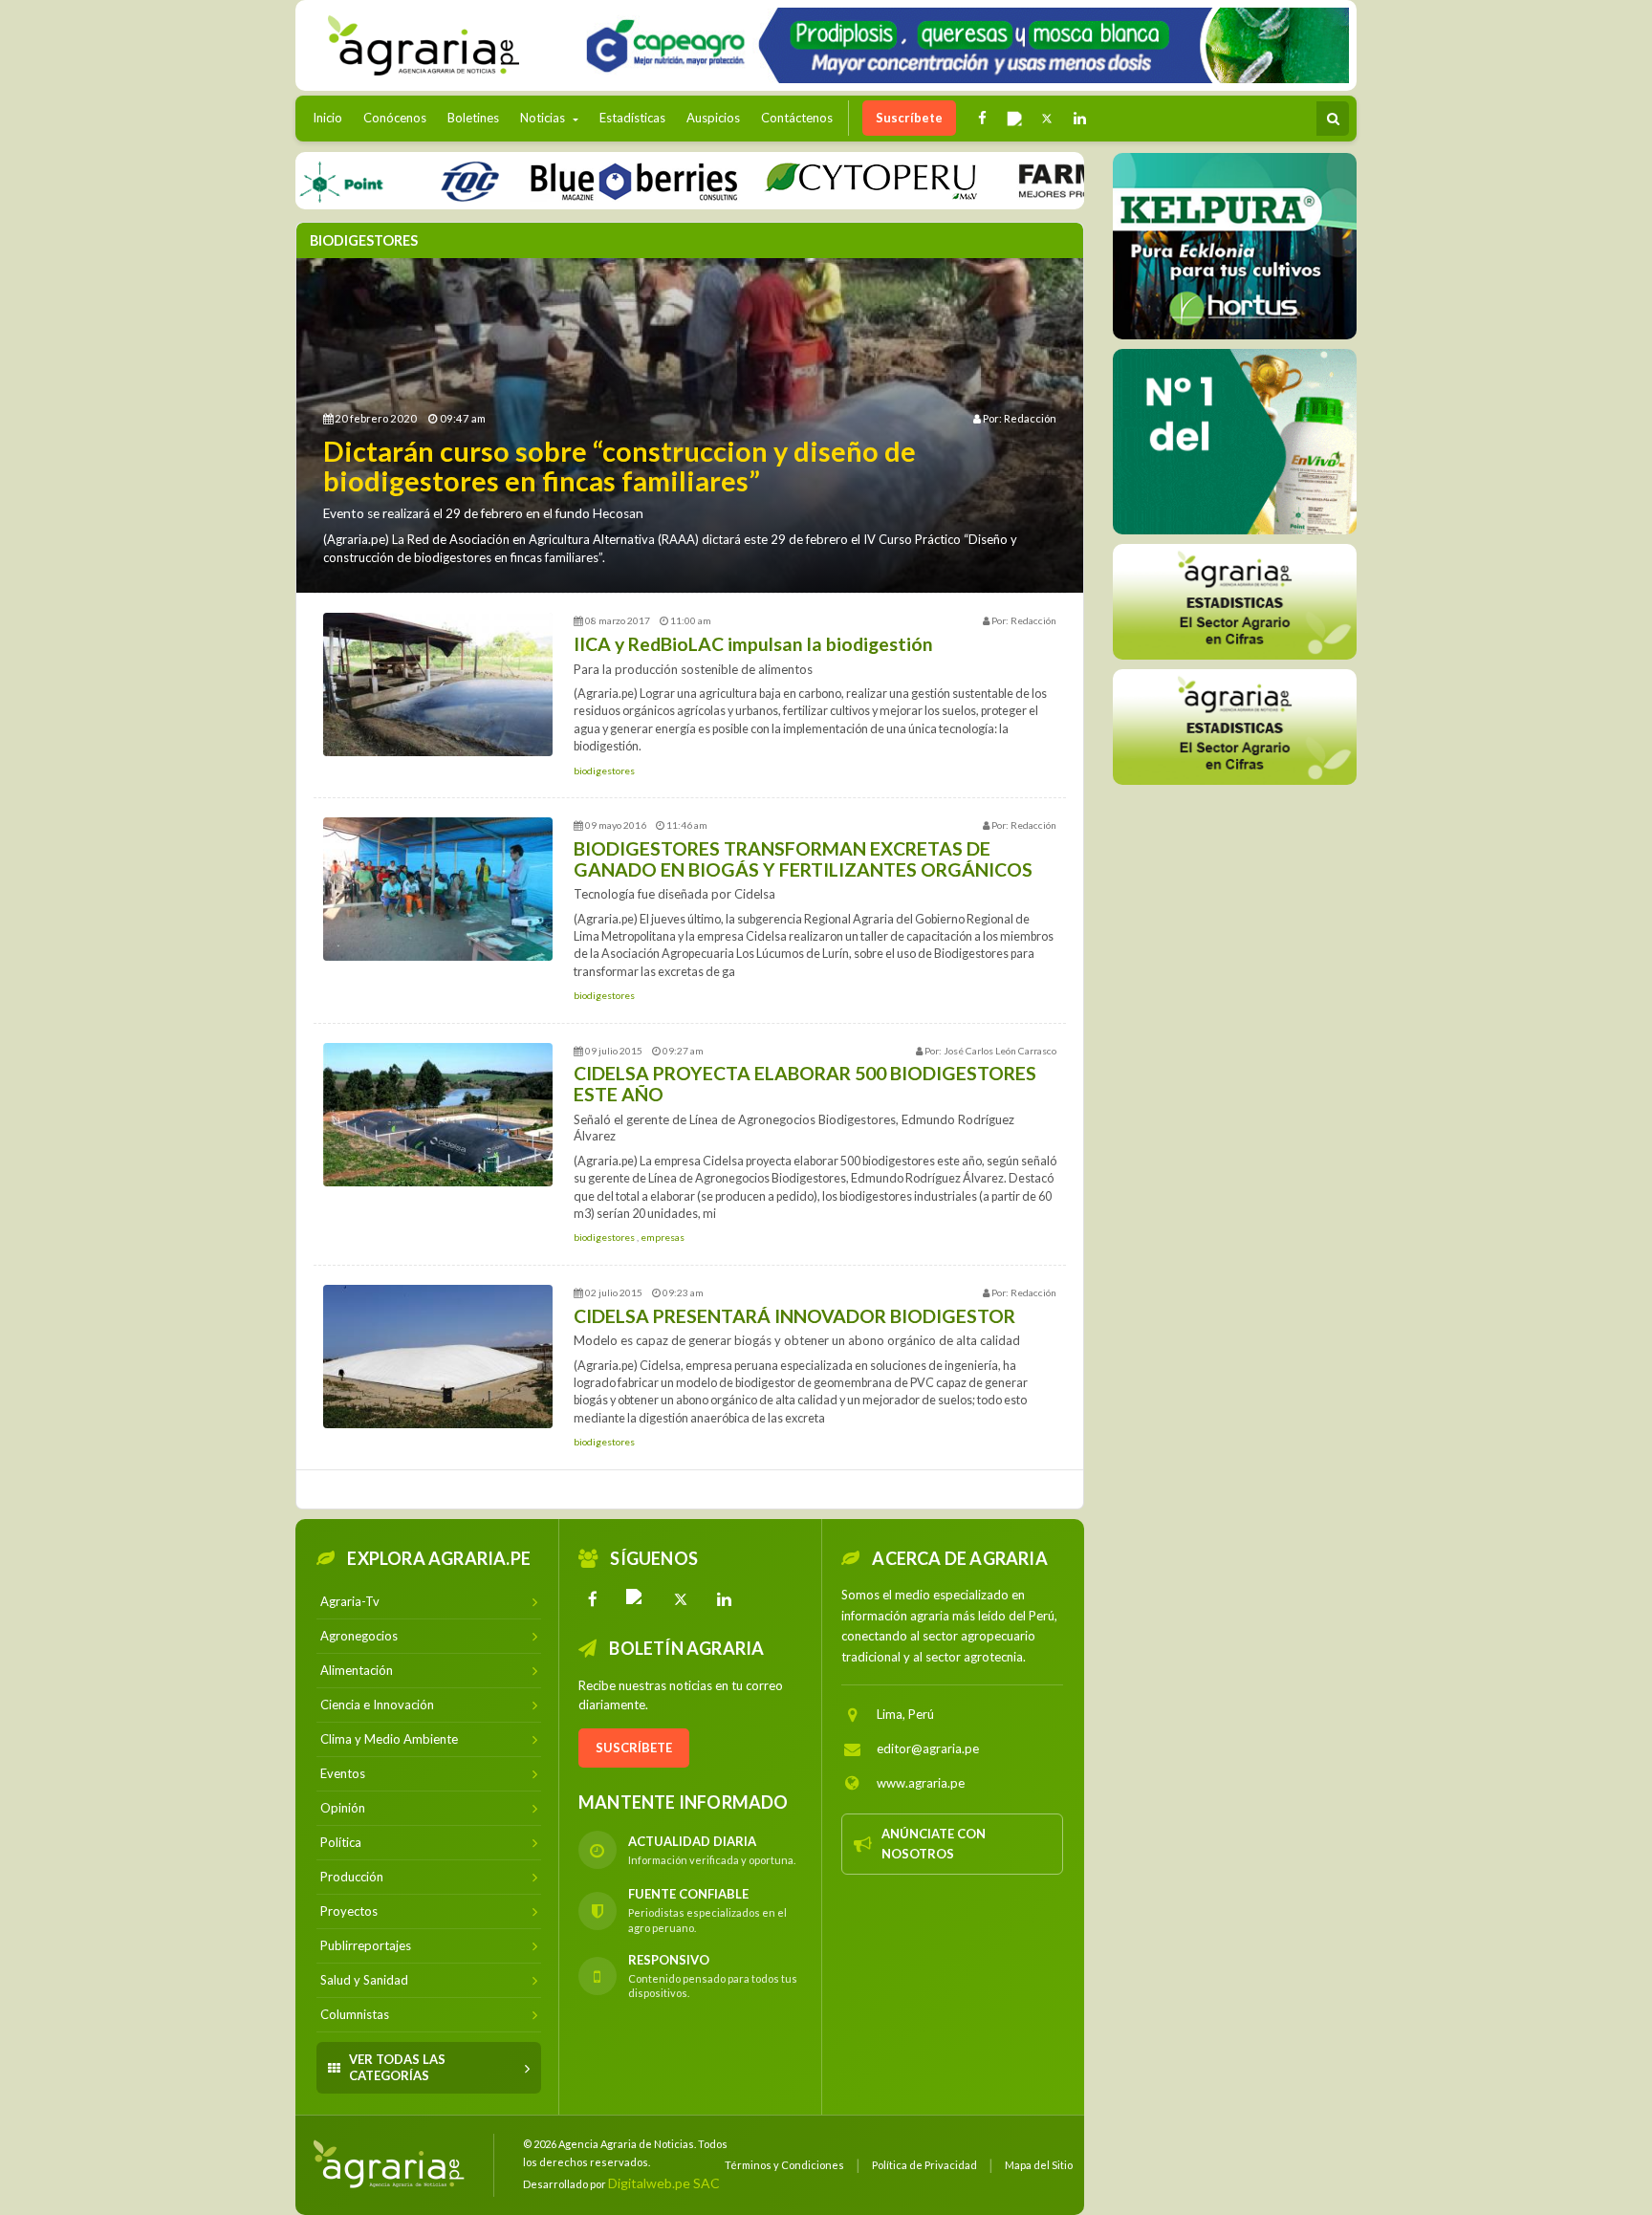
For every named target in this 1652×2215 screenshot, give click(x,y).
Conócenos (395, 118)
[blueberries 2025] (578, 180)
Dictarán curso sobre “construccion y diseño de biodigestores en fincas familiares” (619, 466)
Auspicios (713, 118)
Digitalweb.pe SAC (664, 2183)
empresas (663, 1237)
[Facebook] (593, 1599)
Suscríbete (909, 118)
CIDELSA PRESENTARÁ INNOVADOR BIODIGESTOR (794, 1316)
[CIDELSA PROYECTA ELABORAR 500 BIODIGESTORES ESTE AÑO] (438, 1115)
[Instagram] (637, 1599)
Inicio (332, 117)
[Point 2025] (1235, 442)
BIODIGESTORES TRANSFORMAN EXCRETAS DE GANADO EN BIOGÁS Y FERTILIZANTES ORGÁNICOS (803, 859)
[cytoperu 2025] (815, 180)
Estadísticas (632, 118)
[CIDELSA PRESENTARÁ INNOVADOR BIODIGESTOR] (438, 1357)
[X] (681, 1599)
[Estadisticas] (1235, 602)
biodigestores (604, 771)
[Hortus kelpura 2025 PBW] (1235, 246)
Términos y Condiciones (784, 2165)
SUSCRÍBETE (634, 1748)
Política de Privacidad (924, 2165)
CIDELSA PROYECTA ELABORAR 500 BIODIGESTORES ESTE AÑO (805, 1084)
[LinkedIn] (725, 1599)
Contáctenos (797, 118)
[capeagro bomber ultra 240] (960, 45)
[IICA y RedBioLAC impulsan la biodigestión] (438, 684)
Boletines (473, 118)
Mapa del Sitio (1039, 2165)
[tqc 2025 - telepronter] (413, 180)
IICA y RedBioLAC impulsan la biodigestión (753, 644)
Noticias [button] (544, 118)
